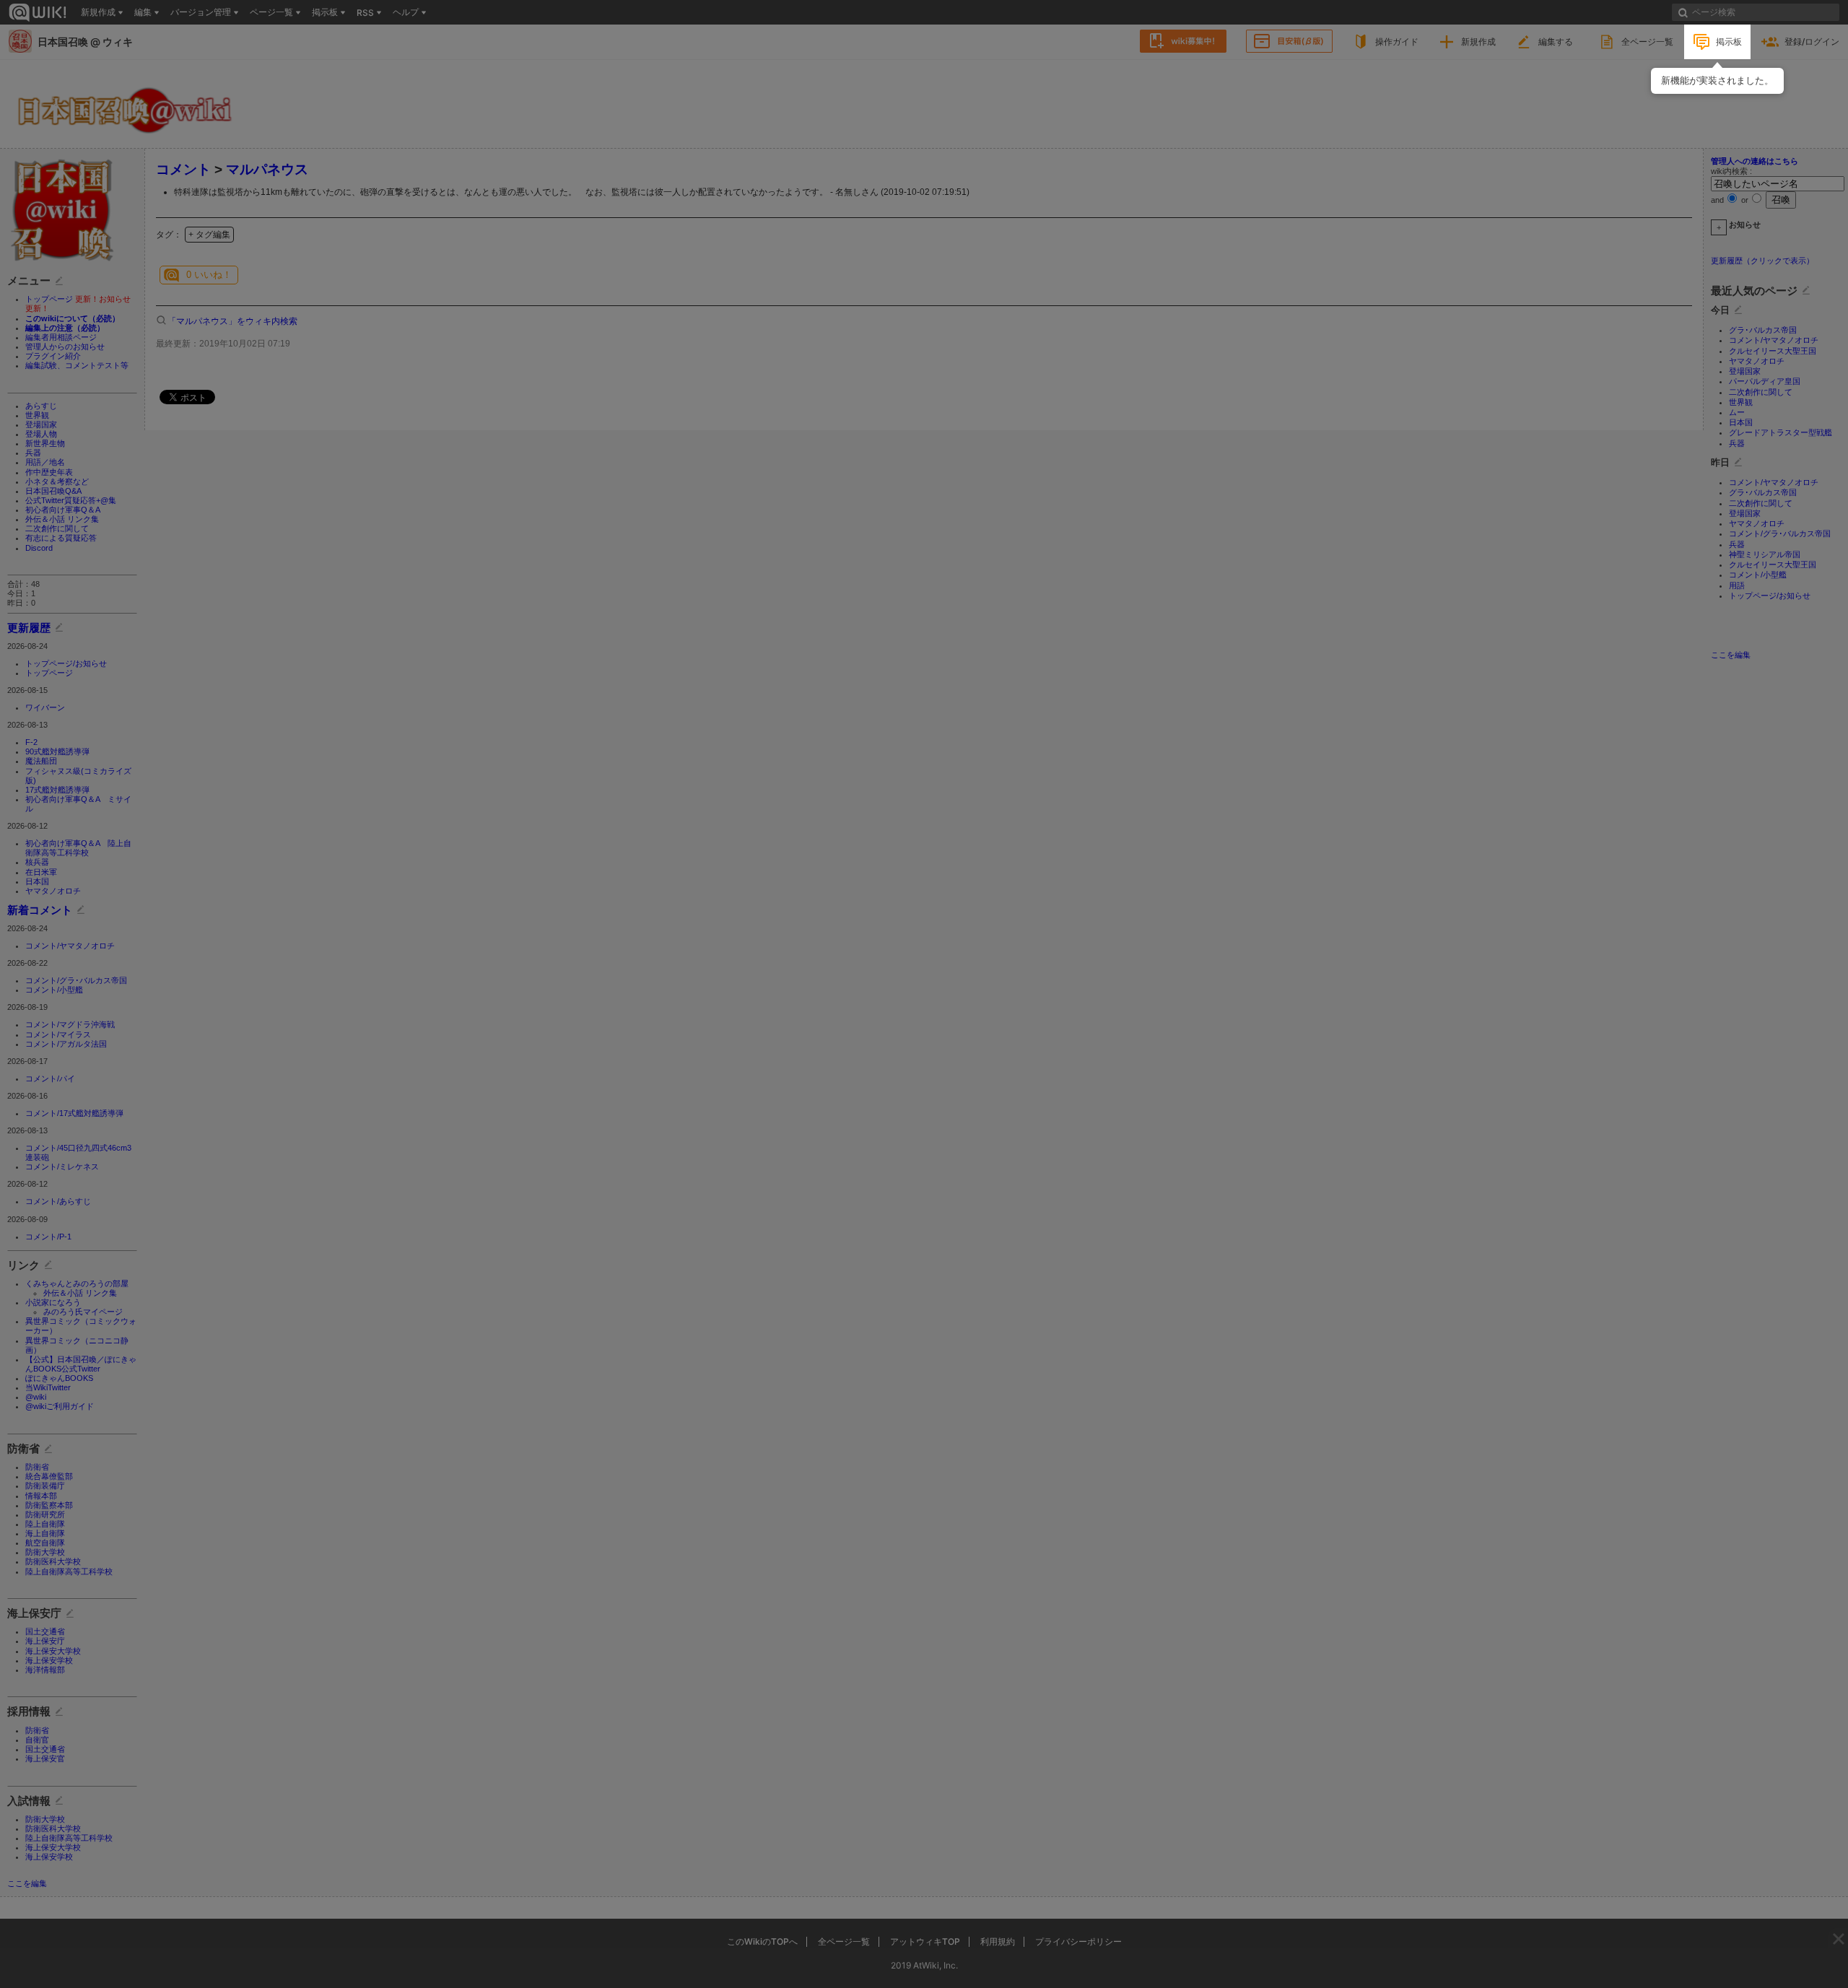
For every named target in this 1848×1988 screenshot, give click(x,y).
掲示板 (1729, 42)
